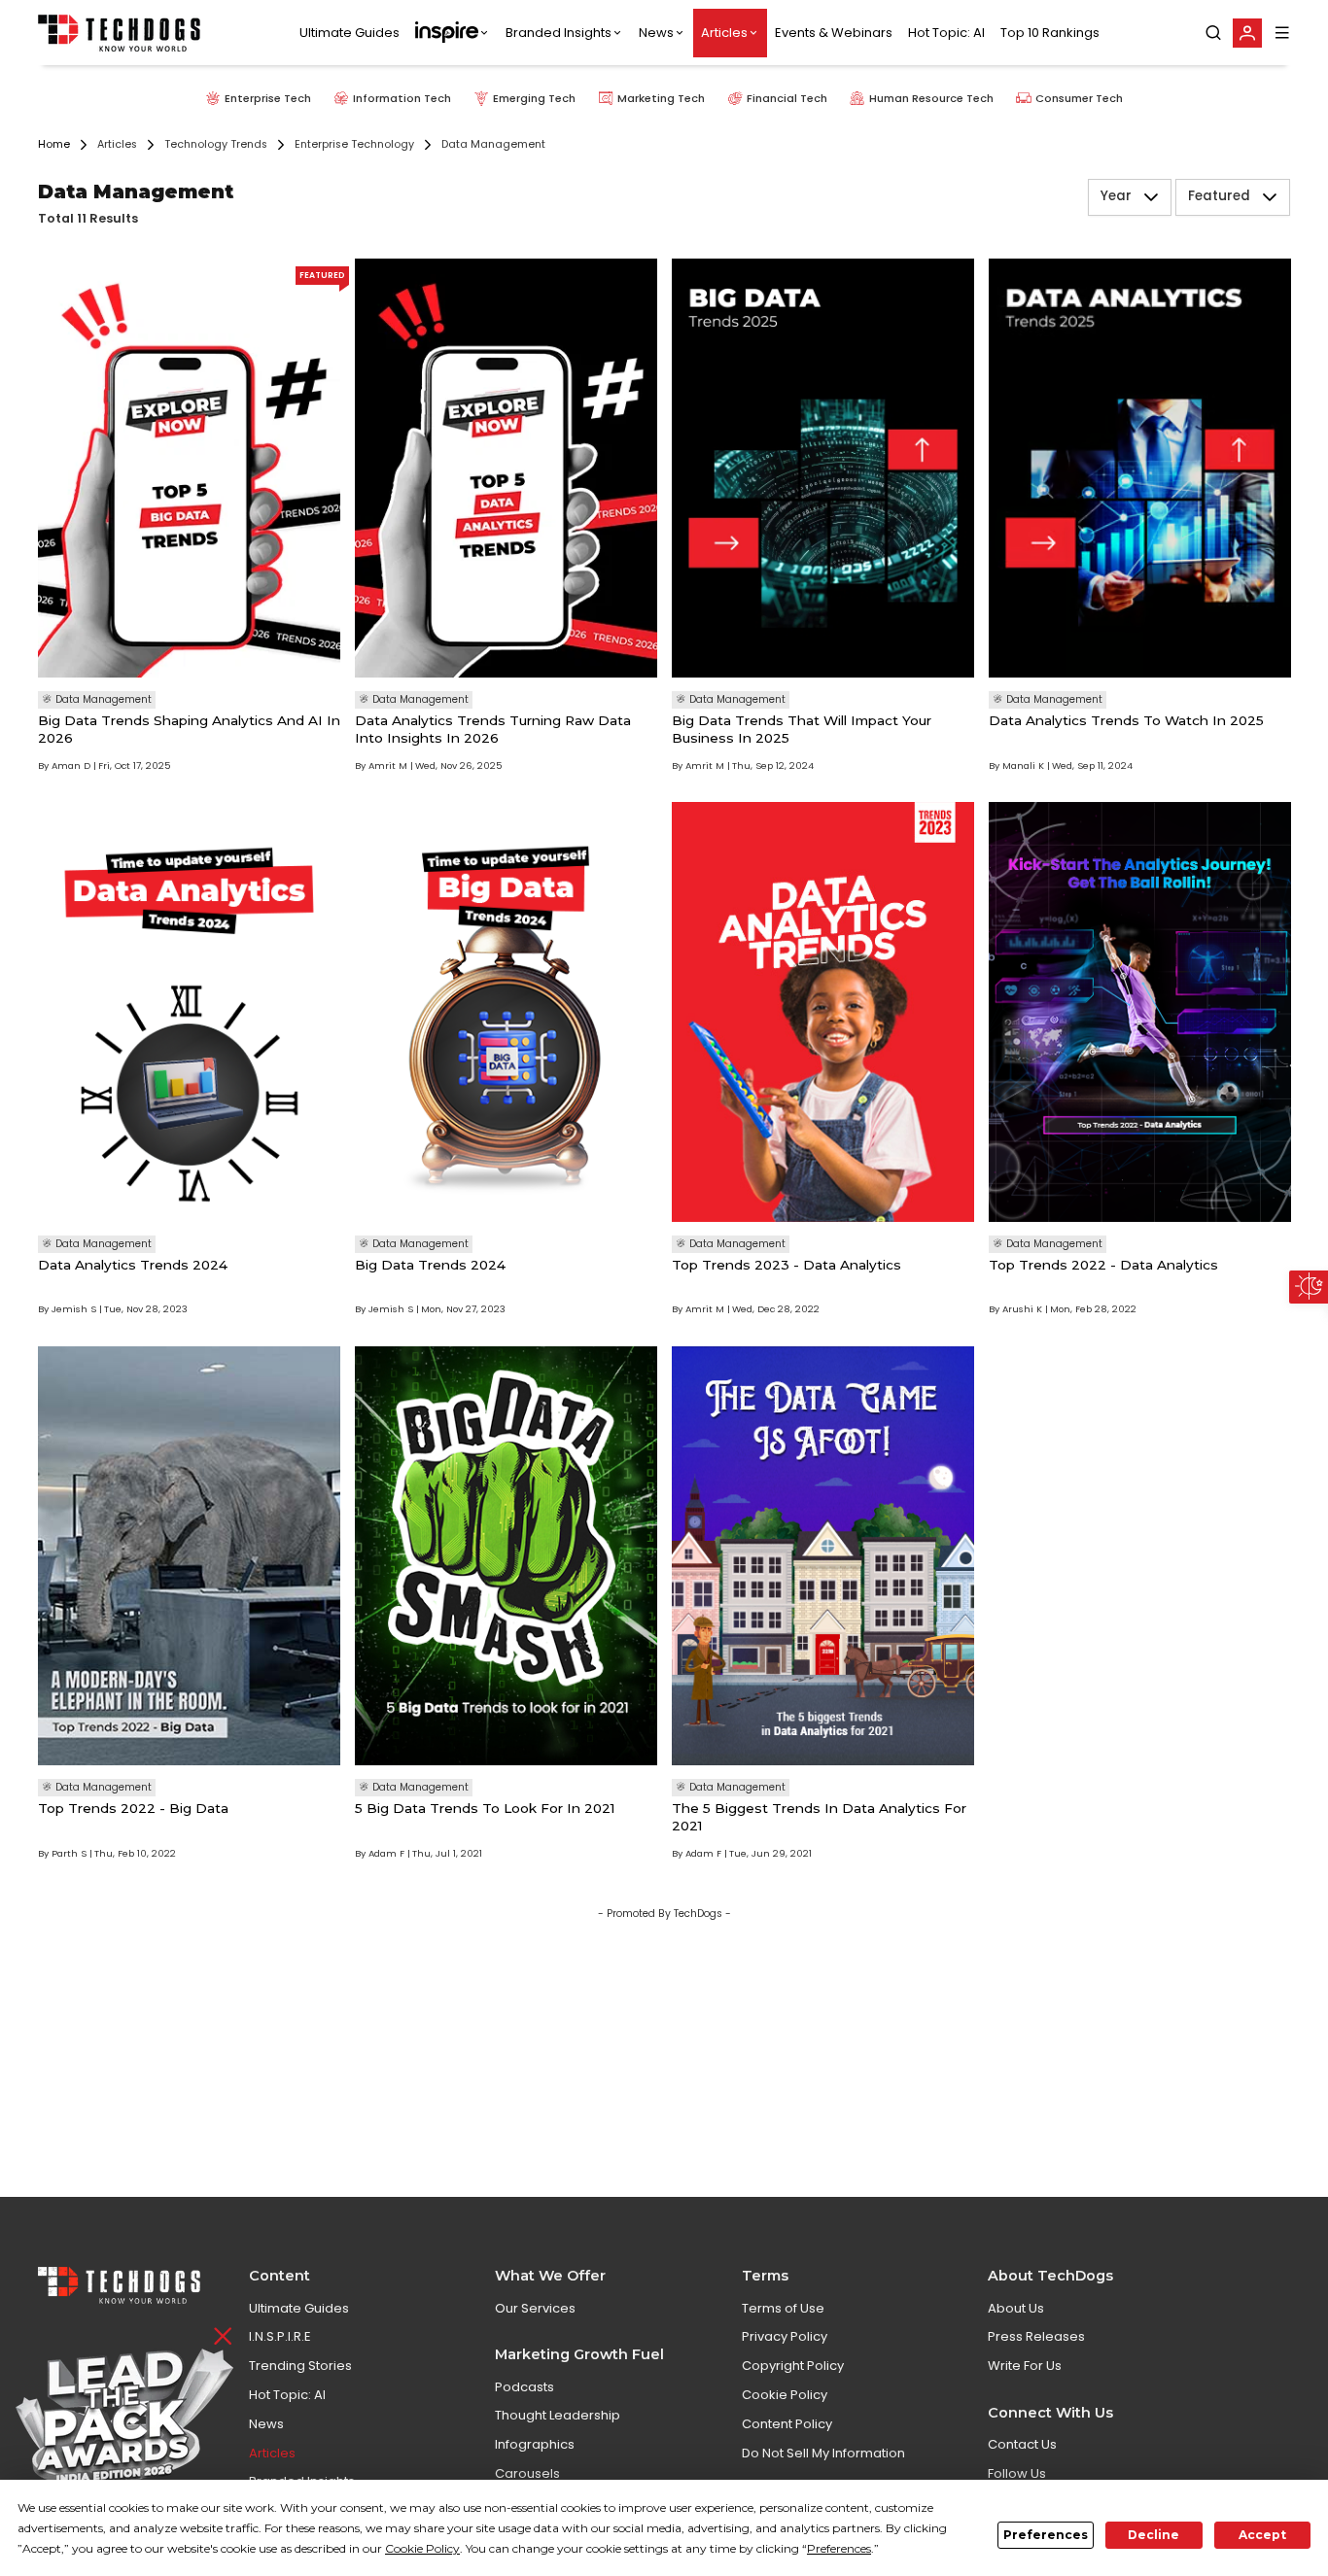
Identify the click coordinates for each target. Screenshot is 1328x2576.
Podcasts (524, 2387)
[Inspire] (453, 33)
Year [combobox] (1116, 197)
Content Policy (787, 2424)
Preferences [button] (839, 2548)
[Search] (1213, 33)
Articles (724, 33)
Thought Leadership (558, 2415)
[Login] (1247, 33)
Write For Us (1025, 2366)
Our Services (535, 2308)
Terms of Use (783, 2308)
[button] (1151, 197)
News (656, 33)
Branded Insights (559, 33)
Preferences (1046, 2535)
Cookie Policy (785, 2395)
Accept (1262, 2535)
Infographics (535, 2444)
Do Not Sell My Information (823, 2453)
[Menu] (1282, 33)
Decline (1153, 2535)
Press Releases (1036, 2336)
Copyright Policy (793, 2366)
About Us (1016, 2308)
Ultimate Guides (349, 33)
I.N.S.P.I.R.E (280, 2336)
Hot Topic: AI (946, 33)
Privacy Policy (785, 2336)
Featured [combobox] (1219, 197)
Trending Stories (300, 2366)
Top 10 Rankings (1050, 33)
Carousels (527, 2473)
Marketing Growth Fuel (579, 2354)
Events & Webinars (834, 33)
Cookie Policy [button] (422, 2548)
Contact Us (1022, 2444)
